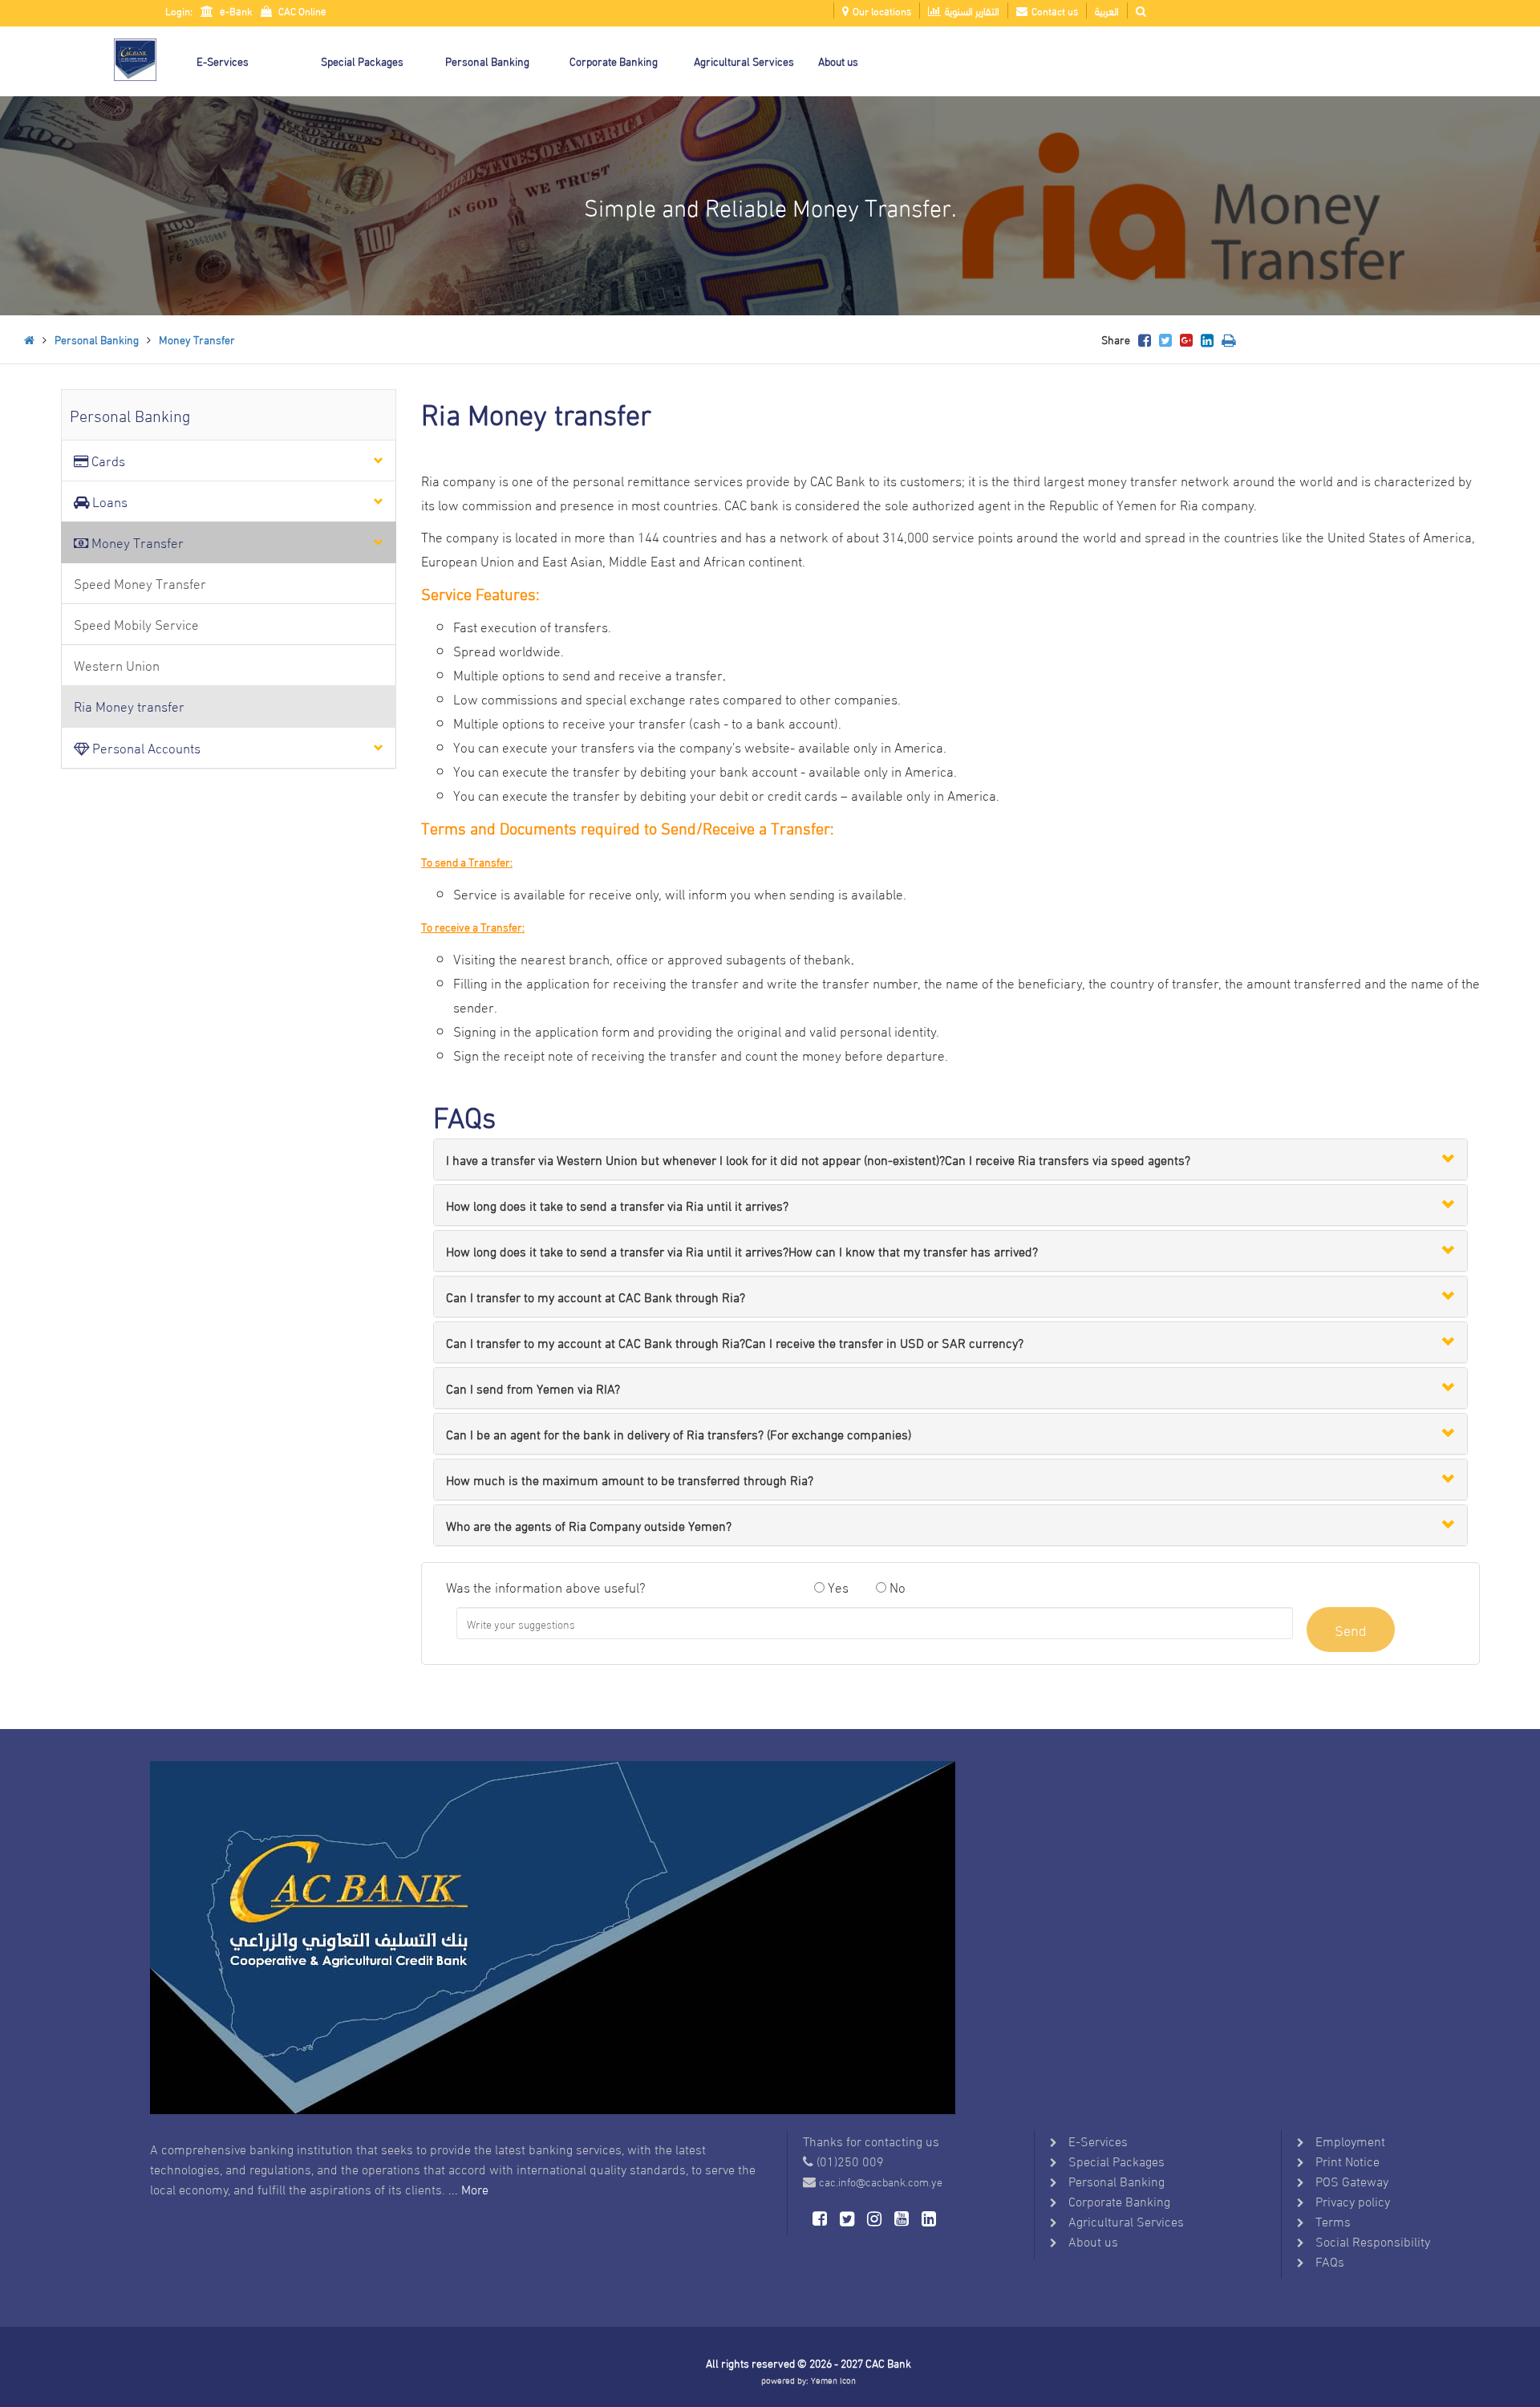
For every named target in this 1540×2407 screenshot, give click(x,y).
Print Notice (1347, 2160)
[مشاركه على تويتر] (1165, 339)
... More (468, 2188)
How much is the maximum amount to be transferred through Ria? (630, 1479)
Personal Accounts (145, 747)
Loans (108, 501)
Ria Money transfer (129, 706)
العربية (1107, 10)
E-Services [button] (223, 61)
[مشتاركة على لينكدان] (1207, 339)
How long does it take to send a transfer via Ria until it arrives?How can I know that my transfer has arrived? (742, 1250)
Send (1351, 1629)
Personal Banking (97, 339)
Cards (107, 460)
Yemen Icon (833, 2380)
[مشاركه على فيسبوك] (1145, 339)
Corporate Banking (1119, 2200)
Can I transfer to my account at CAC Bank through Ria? (596, 1296)
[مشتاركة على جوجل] (1186, 339)
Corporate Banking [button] (614, 61)
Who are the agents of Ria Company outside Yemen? (589, 1525)
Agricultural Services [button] (744, 61)
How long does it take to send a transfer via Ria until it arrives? (617, 1205)
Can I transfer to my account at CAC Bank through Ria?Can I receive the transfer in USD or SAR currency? (735, 1342)
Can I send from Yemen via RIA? (533, 1388)
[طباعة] (1228, 339)
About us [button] (838, 61)
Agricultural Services (1126, 2220)
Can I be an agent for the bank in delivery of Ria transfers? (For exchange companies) (679, 1433)
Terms (1333, 2220)
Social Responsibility (1373, 2241)
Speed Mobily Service (136, 624)
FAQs (1330, 2261)
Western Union (117, 665)
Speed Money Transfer (140, 583)
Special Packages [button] (362, 61)
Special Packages (1116, 2160)
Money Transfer (197, 339)
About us (1093, 2241)
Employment (1350, 2140)
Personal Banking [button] (487, 61)
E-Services (1098, 2140)
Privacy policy (1353, 2200)
